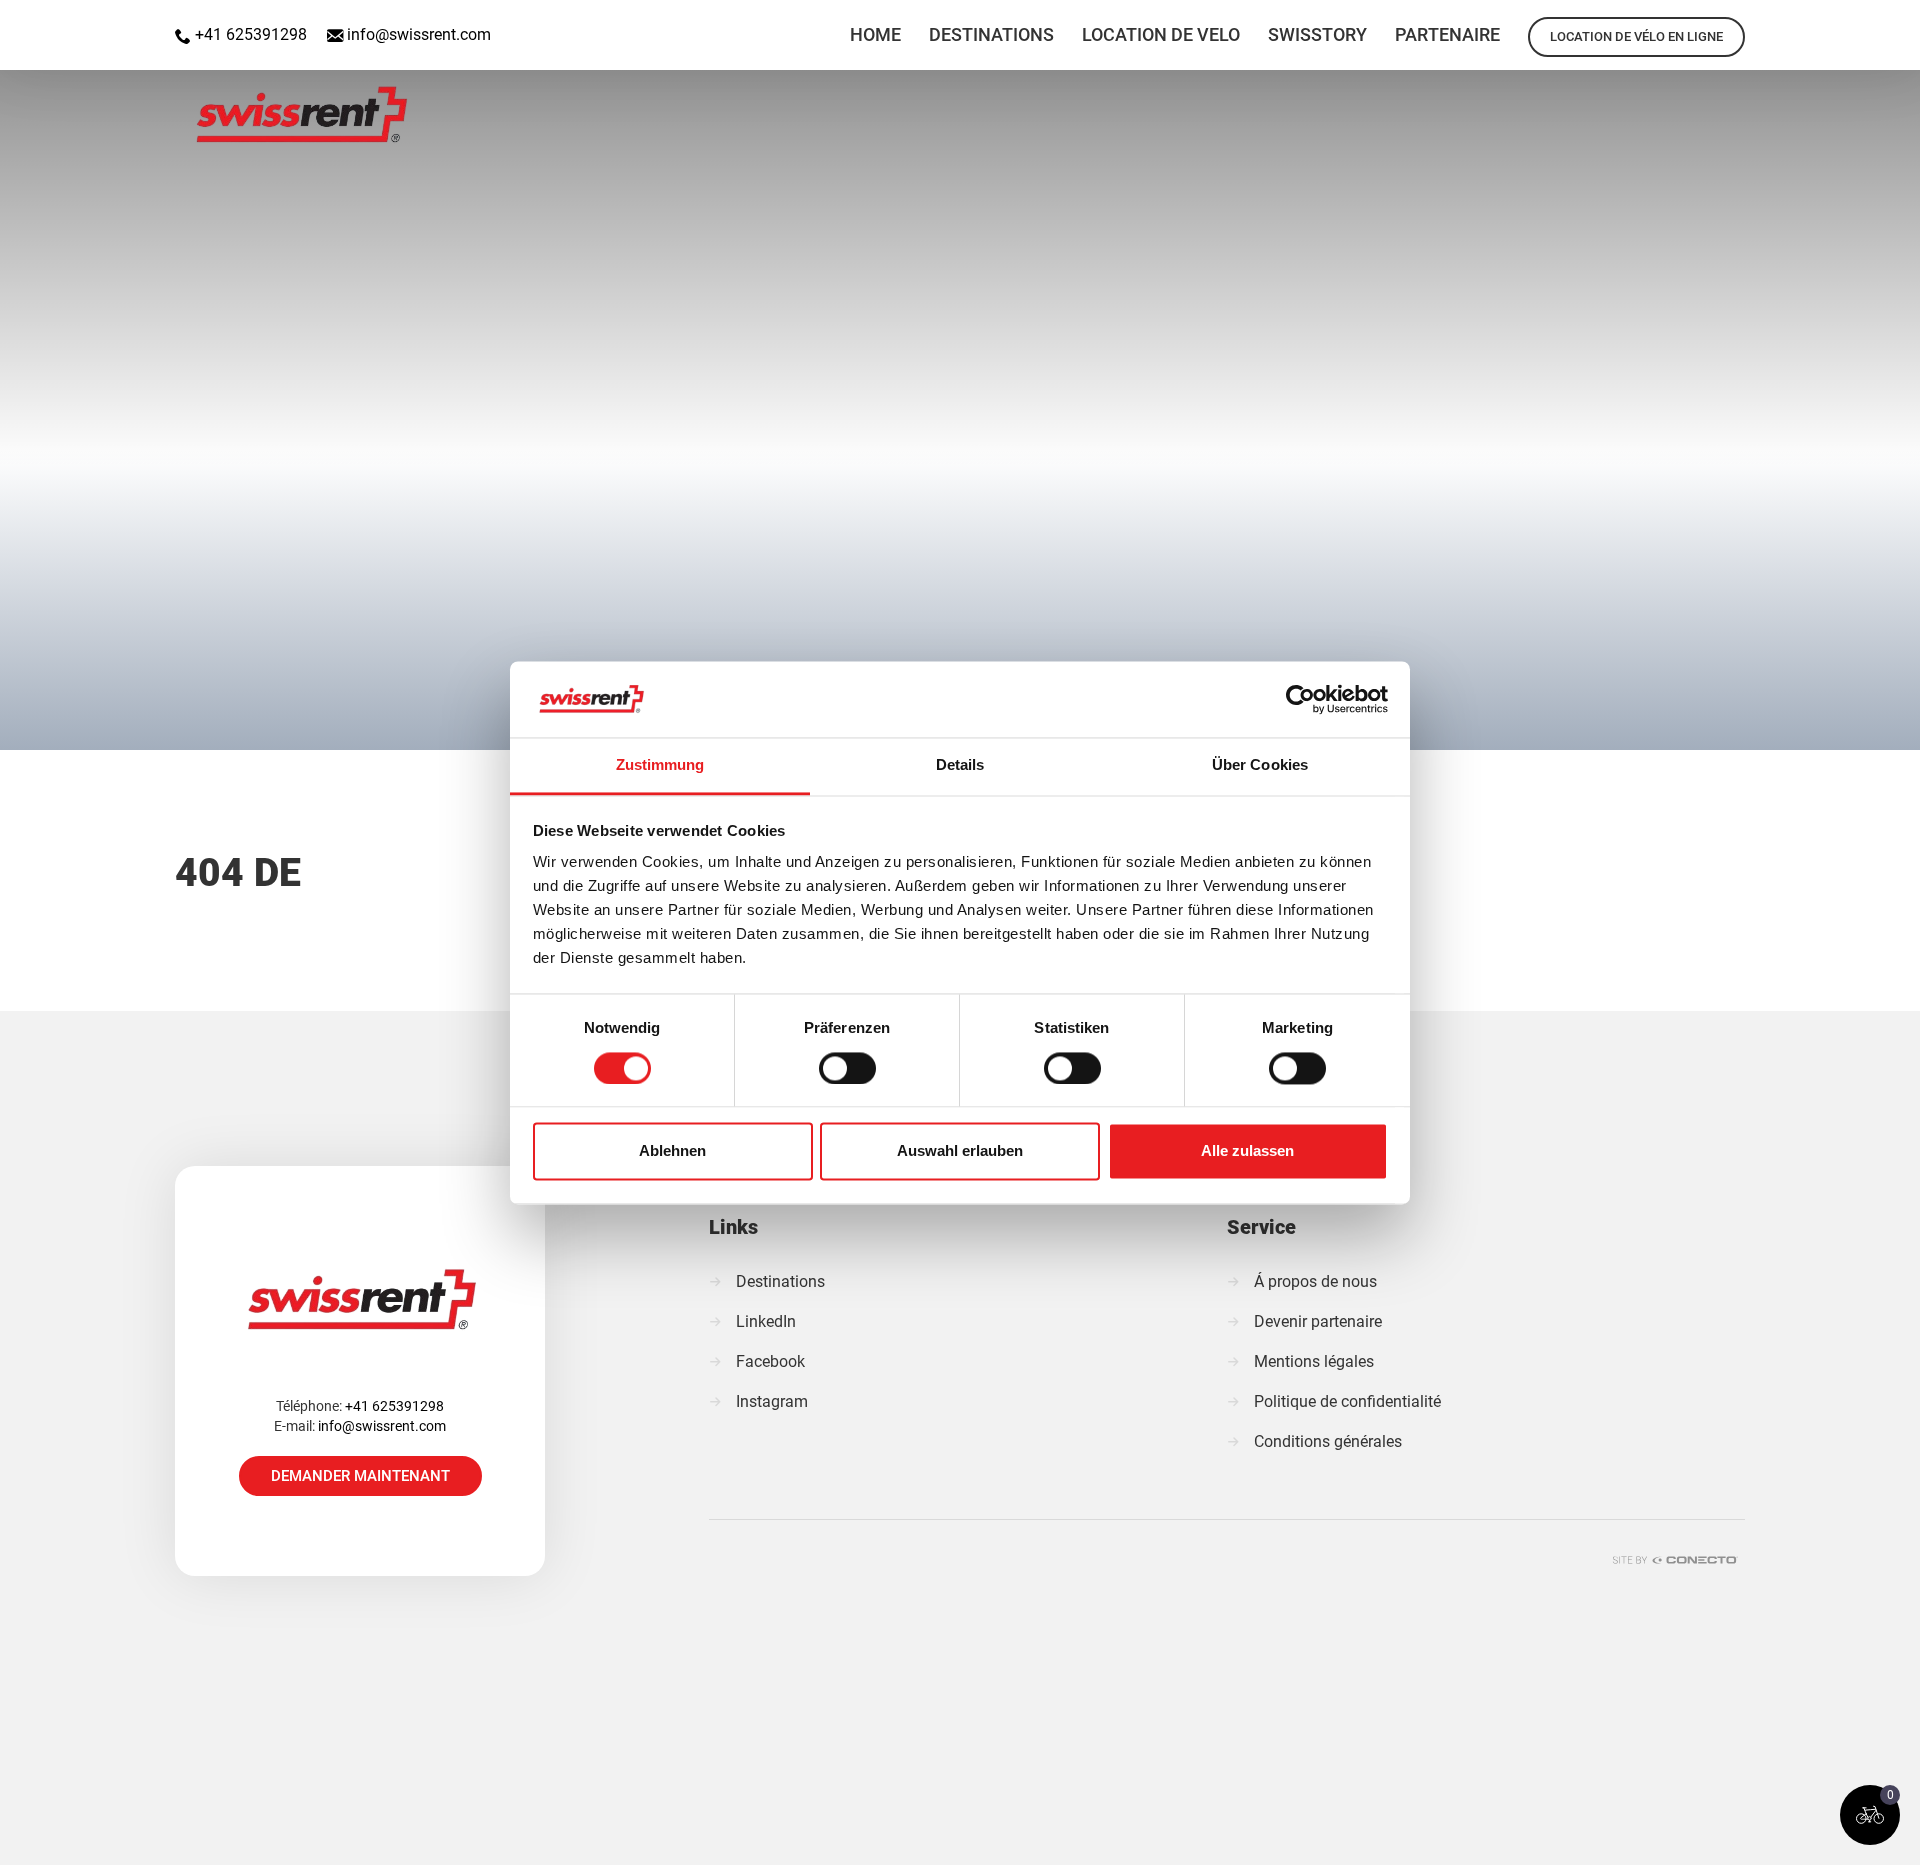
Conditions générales (1328, 1441)
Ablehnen (672, 1151)
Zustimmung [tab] (660, 765)
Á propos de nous (1315, 1281)
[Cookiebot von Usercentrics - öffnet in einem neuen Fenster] (1300, 699)
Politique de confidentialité (1347, 1401)
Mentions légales (1314, 1361)
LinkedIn (766, 1321)
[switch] (847, 1068)
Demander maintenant (360, 1476)
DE (1844, 24)
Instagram (772, 1401)
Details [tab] (960, 765)
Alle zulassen (1247, 1151)
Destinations (780, 1281)
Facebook (770, 1361)
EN (1792, 24)
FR (1896, 24)
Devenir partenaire (1318, 1321)
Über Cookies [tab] (1260, 765)
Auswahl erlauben (960, 1151)
